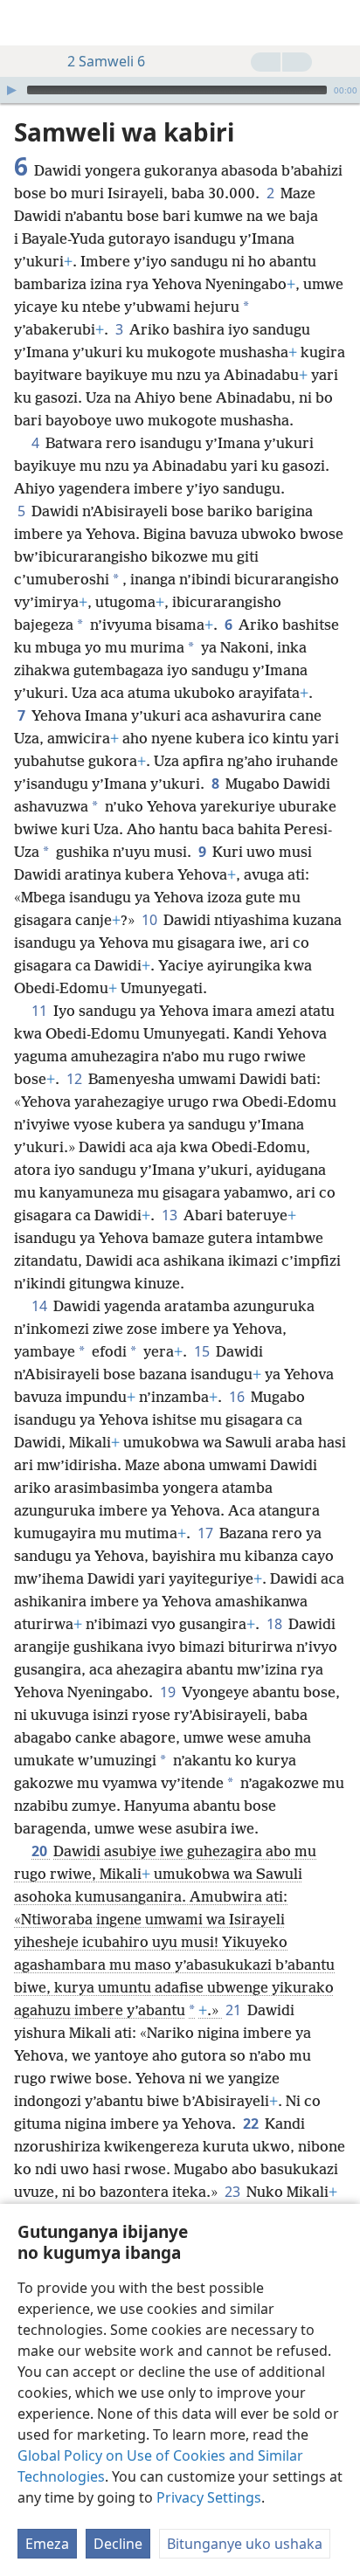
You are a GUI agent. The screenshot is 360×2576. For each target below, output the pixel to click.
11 (41, 1011)
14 (41, 1306)
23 (234, 2192)
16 (238, 1397)
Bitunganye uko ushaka (245, 2544)
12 (76, 1079)
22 (252, 2124)
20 (41, 1851)
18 (276, 1624)
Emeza (47, 2544)
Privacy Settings (209, 2497)
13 (171, 1215)
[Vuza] (11, 90)
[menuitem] (26, 23)
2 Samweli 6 (106, 61)
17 (207, 1533)
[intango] (26, 23)
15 (203, 1351)
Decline (118, 2544)
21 (235, 2010)
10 (151, 920)
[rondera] (338, 23)
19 (169, 1692)
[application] (180, 90)
